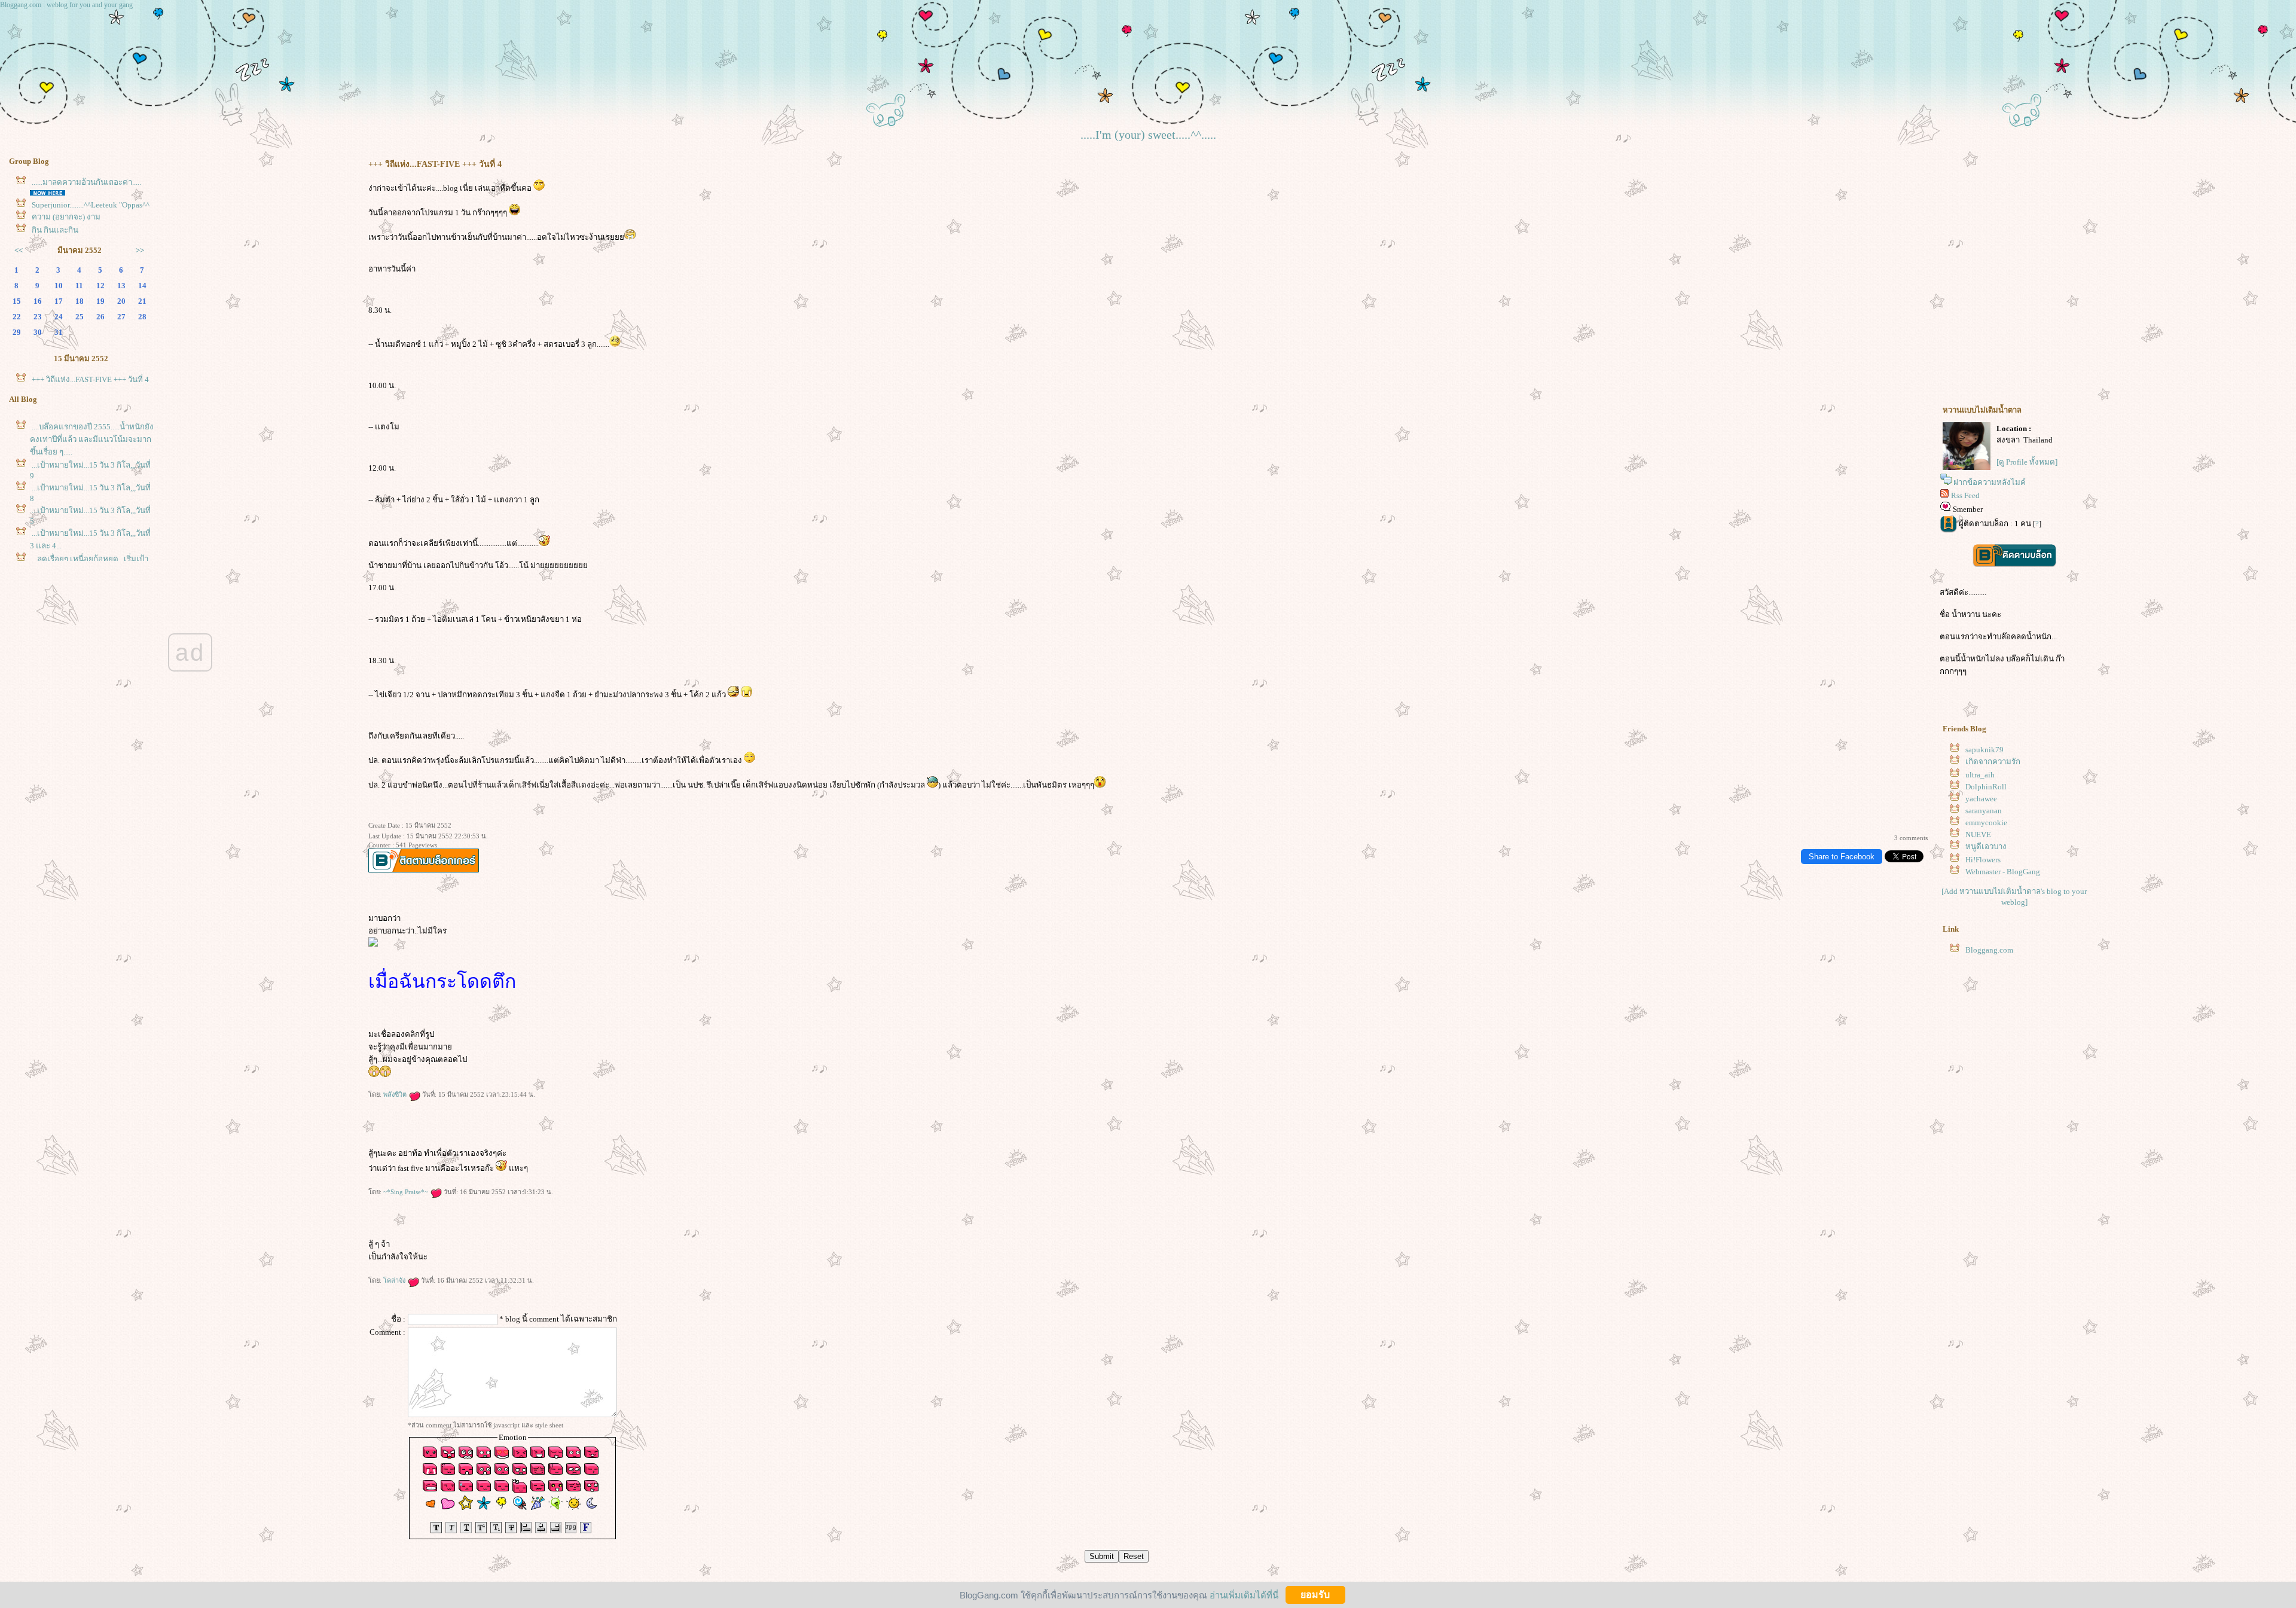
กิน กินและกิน (55, 230)
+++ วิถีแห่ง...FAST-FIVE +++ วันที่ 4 (90, 379)
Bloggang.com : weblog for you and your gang (66, 5)
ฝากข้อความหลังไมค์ (1990, 482)
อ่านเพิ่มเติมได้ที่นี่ (1244, 1595)
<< (19, 250)
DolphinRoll (1986, 787)
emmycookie (1986, 823)
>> (140, 250)
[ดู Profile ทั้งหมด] (2027, 462)
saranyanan (1984, 811)
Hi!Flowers (1983, 860)
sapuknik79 (1984, 750)
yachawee (1981, 799)
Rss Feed (1965, 495)
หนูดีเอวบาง (1986, 846)
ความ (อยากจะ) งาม (66, 217)
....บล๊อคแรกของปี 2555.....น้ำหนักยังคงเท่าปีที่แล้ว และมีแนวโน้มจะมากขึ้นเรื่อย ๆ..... (92, 439)
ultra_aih (1980, 775)
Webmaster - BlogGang (2003, 872)
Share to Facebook (1842, 857)
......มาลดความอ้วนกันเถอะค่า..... (86, 182)
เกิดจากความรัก (1993, 762)
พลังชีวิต (396, 1094)
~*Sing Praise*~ (407, 1192)
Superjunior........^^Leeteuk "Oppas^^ (91, 205)
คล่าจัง (395, 1280)
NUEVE (1978, 834)
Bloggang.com (1989, 950)
